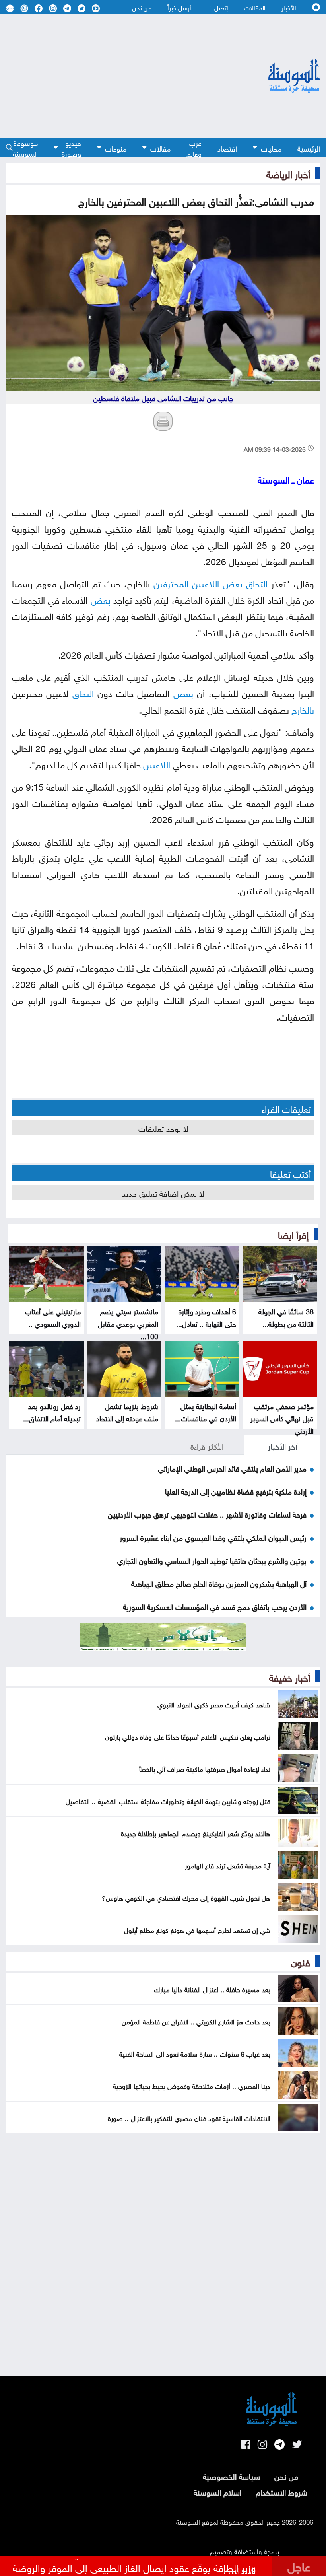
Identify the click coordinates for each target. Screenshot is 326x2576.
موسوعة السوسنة (25, 148)
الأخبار (289, 7)
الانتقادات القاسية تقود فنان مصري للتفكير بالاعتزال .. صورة (189, 2117)
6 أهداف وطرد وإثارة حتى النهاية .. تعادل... (206, 1317)
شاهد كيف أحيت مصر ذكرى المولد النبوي (214, 1704)
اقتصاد (227, 148)
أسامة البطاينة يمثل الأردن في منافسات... (206, 1411)
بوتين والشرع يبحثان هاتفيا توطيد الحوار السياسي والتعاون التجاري (212, 1560)
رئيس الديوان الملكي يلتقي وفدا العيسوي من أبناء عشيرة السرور (213, 1537)
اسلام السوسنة (217, 2491)
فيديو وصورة (71, 148)
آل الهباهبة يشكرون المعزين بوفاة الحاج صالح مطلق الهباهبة (219, 1583)
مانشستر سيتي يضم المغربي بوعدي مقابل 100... (128, 1323)
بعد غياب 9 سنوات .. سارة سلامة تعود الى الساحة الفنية (195, 2053)
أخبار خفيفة (290, 1676)
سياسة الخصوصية (231, 2475)
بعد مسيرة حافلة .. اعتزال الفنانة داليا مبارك (212, 1989)
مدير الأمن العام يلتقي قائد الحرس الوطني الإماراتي (232, 1468)
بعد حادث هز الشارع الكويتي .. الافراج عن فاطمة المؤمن (196, 2021)
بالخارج (303, 709)
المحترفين (171, 582)
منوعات (116, 148)
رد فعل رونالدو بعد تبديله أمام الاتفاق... (52, 1411)
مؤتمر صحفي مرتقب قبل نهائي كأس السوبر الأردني (282, 1418)
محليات (271, 148)
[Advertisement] (116, 76)
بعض (233, 582)
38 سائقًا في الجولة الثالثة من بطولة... (286, 1317)
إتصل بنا (218, 7)
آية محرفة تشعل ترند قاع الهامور (228, 1865)
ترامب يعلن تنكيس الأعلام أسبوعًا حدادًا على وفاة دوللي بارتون (188, 1736)
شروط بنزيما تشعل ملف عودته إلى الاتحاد (127, 1411)
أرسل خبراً (179, 7)
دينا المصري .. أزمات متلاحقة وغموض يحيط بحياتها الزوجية (192, 2085)
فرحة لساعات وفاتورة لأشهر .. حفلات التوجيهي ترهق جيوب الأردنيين (207, 1514)
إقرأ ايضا (293, 1234)
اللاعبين (206, 582)
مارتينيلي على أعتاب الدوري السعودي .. (53, 1317)
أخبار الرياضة (288, 173)
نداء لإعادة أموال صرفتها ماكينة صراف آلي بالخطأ (205, 1768)
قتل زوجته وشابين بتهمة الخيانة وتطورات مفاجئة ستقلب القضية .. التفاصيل (168, 1800)
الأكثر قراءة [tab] (207, 1445)
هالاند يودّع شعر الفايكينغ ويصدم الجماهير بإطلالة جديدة (196, 1833)
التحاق (257, 582)
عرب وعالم (194, 148)
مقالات (160, 148)
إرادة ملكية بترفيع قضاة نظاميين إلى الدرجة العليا (236, 1491)
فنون (301, 1961)
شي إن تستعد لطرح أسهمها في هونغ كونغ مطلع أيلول (197, 1929)
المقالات (255, 7)
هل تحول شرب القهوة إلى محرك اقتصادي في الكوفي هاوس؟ (186, 1897)
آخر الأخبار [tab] (282, 1445)
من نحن (142, 7)
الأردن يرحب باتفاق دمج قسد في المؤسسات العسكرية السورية (215, 1606)
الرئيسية (309, 148)
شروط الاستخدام (281, 2491)
